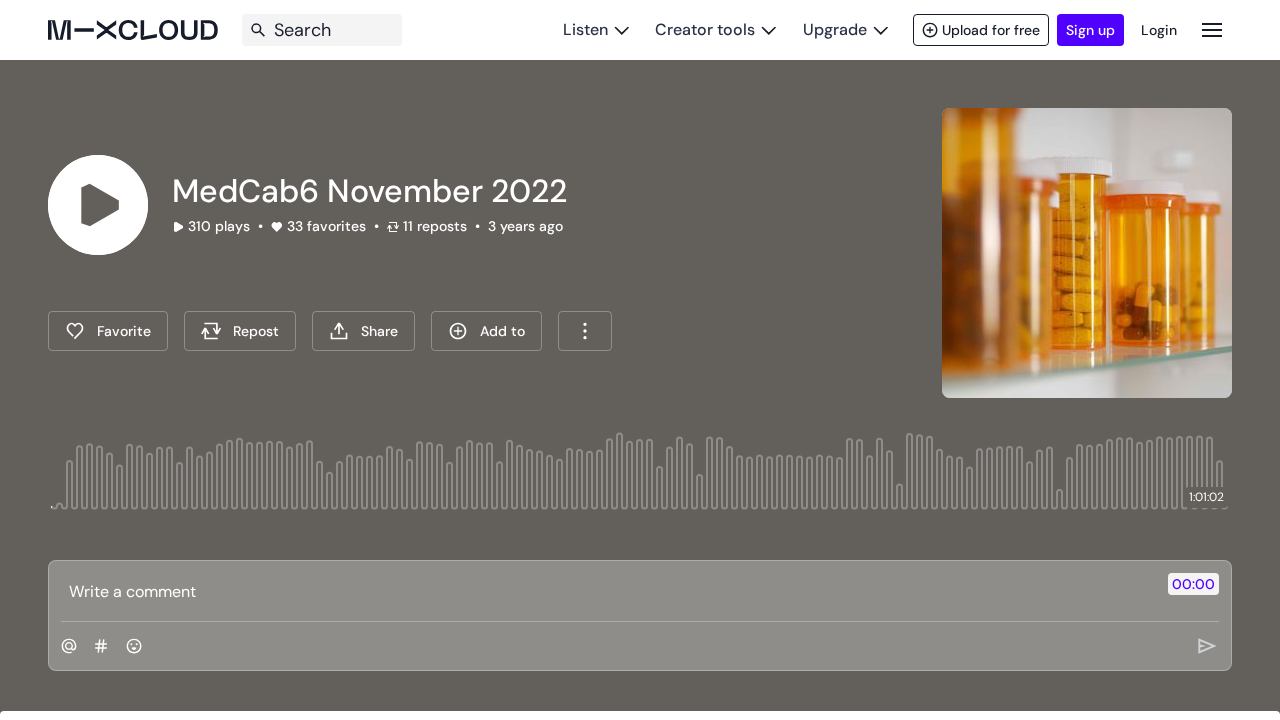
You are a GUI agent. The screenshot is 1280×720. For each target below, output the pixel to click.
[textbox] (606, 591)
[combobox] (585, 331)
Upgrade (835, 29)
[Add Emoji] (134, 646)
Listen (585, 29)
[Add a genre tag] (101, 646)
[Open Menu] (1212, 29)
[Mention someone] (69, 646)
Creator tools (705, 29)
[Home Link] (133, 30)
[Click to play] (98, 205)
